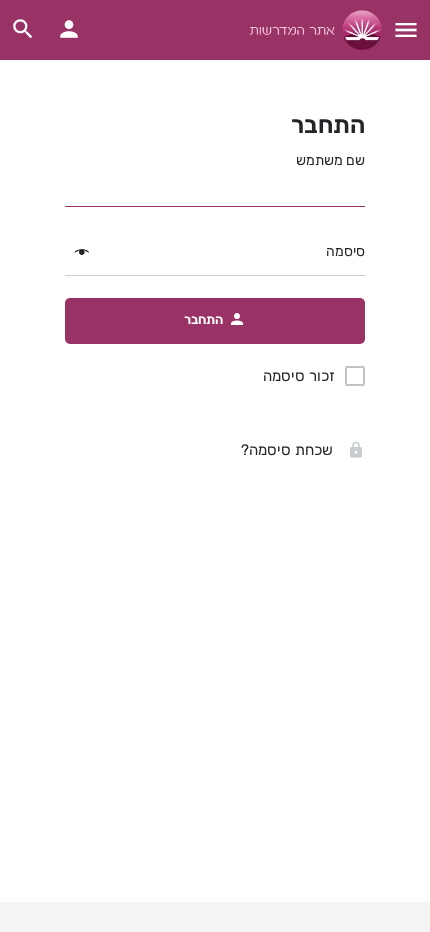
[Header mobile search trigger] (23, 29)
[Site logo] (313, 30)
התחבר (328, 125)
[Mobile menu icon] (406, 30)
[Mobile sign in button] (69, 29)
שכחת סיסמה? (289, 450)
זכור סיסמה (299, 376)
